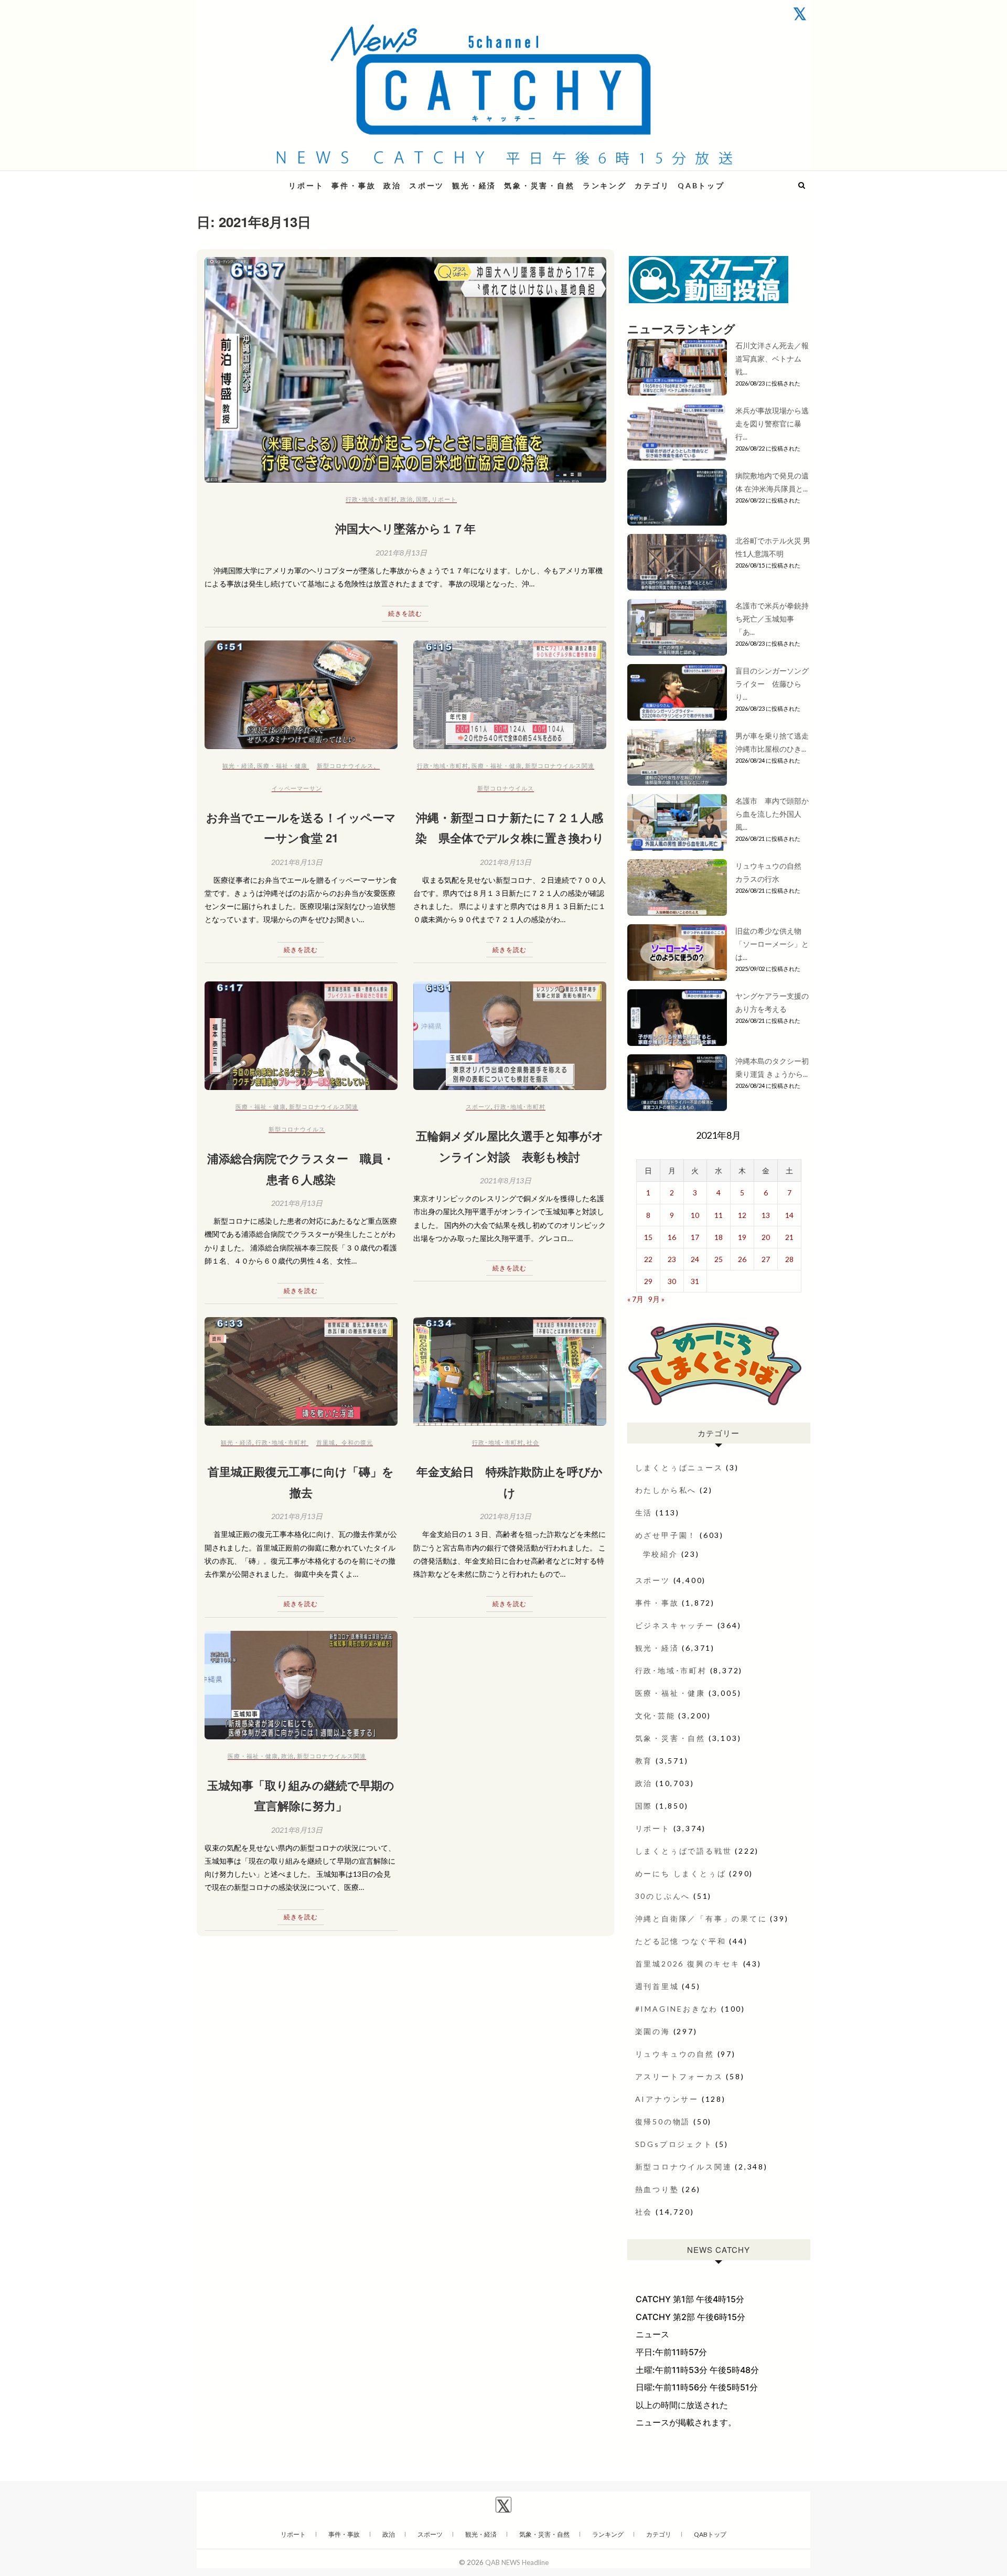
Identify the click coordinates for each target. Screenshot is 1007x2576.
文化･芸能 (655, 1715)
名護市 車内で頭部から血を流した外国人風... (772, 814)
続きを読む (405, 613)
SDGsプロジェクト (674, 2144)
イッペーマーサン (297, 788)
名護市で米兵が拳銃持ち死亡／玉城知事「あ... (772, 619)
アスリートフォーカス (679, 2076)
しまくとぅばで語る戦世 (684, 1851)
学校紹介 (661, 1554)
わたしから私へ (666, 1490)
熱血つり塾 (657, 2189)
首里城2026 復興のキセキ (688, 1964)
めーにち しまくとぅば (681, 1873)
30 (672, 1281)
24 (695, 1259)
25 (719, 1259)
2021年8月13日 (401, 553)
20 (766, 1237)
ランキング (605, 185)
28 (789, 1259)
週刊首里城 (657, 1986)
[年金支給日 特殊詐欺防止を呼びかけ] (510, 1371)
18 (719, 1237)
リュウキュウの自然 (675, 2054)
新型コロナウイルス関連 (560, 766)
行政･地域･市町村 (371, 499)
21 (789, 1237)
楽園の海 (653, 2031)
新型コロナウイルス (345, 766)
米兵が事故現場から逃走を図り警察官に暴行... (772, 424)
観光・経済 (474, 185)
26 (742, 1259)
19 (742, 1237)
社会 (533, 1442)
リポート (306, 185)
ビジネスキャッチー (675, 1625)
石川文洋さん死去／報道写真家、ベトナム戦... (772, 359)
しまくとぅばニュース (679, 1467)
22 (648, 1259)
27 (766, 1259)
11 (719, 1215)
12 (742, 1215)
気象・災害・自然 (539, 185)
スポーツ (427, 185)
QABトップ (701, 185)
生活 (644, 1513)
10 (695, 1215)
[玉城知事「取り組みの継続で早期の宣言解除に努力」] (301, 1685)
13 (766, 1215)
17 (695, 1237)
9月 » (656, 1299)
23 (672, 1259)
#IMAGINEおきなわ (677, 2009)
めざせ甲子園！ (666, 1535)
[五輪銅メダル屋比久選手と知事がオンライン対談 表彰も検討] (510, 1036)
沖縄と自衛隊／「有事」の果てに (701, 1918)
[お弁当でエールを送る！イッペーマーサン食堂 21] (301, 695)
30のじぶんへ (663, 1896)
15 (648, 1237)
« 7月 (635, 1299)
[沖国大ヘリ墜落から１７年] (405, 370)
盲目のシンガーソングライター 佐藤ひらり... (772, 684)
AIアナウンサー (667, 2099)
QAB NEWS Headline (252, 179)
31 (695, 1281)
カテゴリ (652, 185)
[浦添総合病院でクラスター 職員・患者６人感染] (301, 1036)
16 (672, 1237)
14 (789, 1215)
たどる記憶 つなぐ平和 (681, 1941)
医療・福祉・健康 (282, 766)
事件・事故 (353, 185)
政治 (392, 185)
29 (648, 1281)
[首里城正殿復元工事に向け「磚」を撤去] (301, 1371)
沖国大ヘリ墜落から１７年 (405, 528)
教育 (644, 1761)
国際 (422, 499)
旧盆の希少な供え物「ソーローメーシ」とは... (772, 944)
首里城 (326, 1442)
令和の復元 (357, 1442)
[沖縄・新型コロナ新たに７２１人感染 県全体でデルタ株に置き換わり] (510, 695)
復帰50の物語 (663, 2121)
